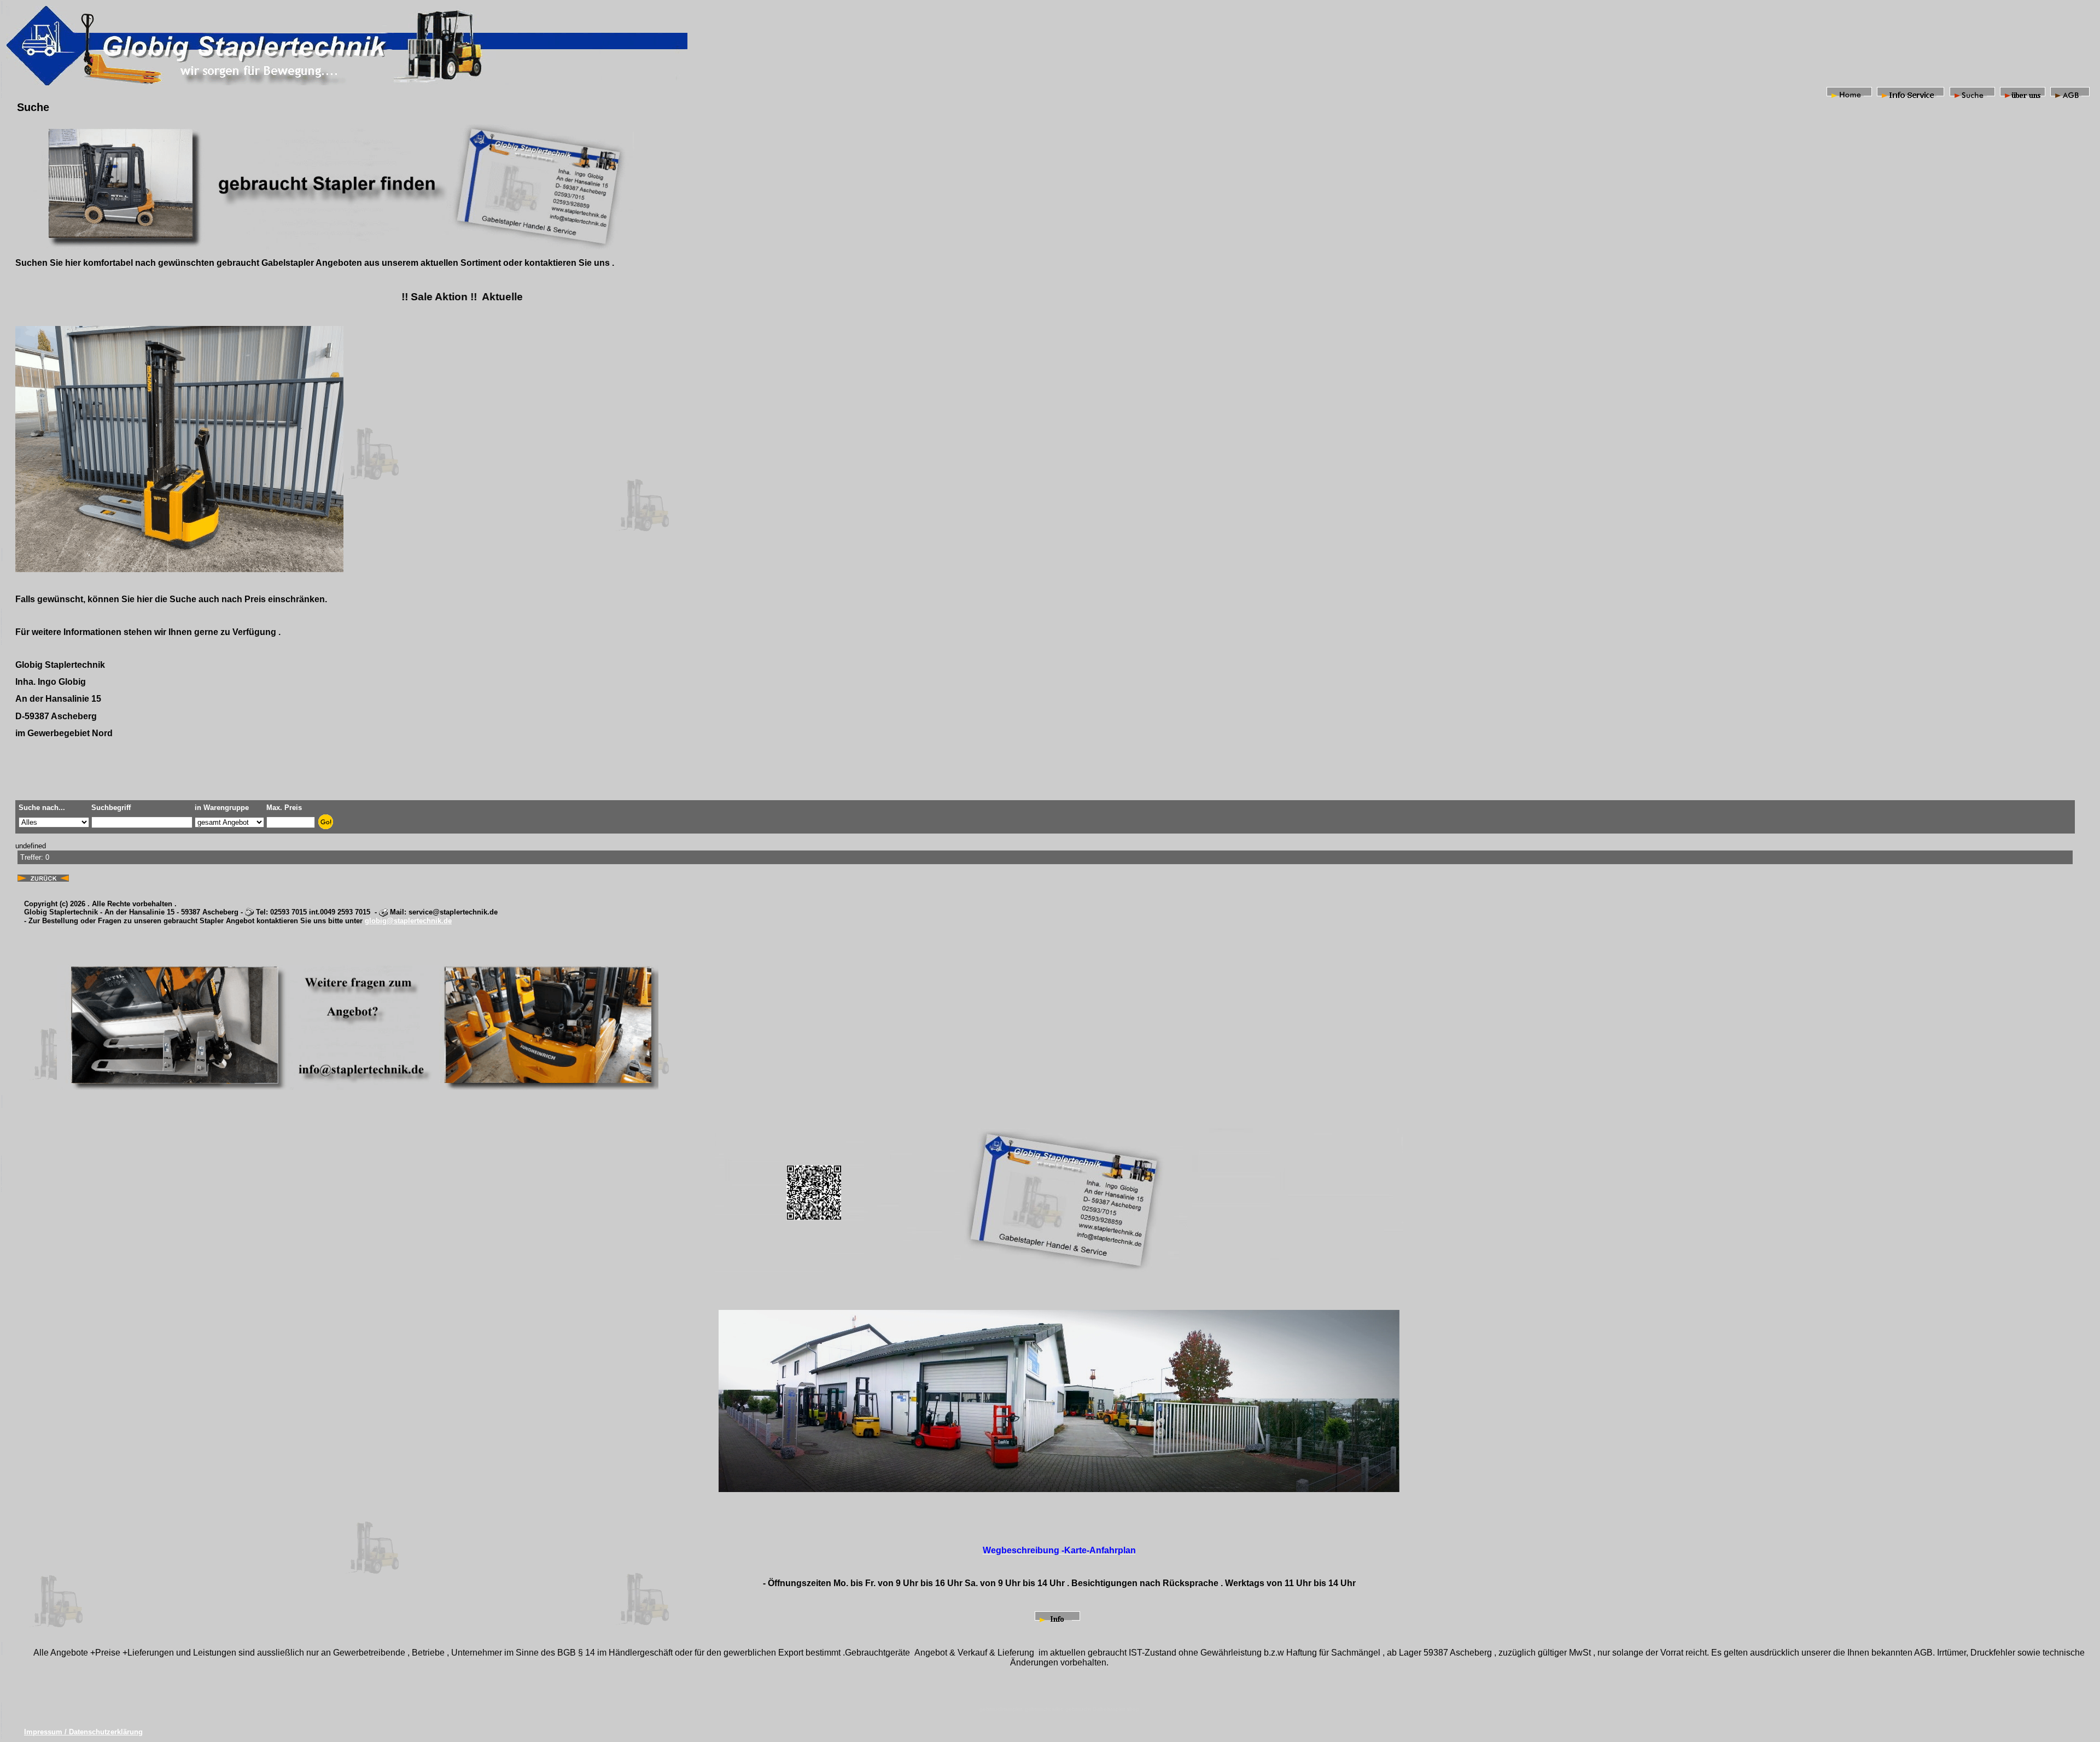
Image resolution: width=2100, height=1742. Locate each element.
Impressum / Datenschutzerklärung (83, 1732)
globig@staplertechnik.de (408, 921)
